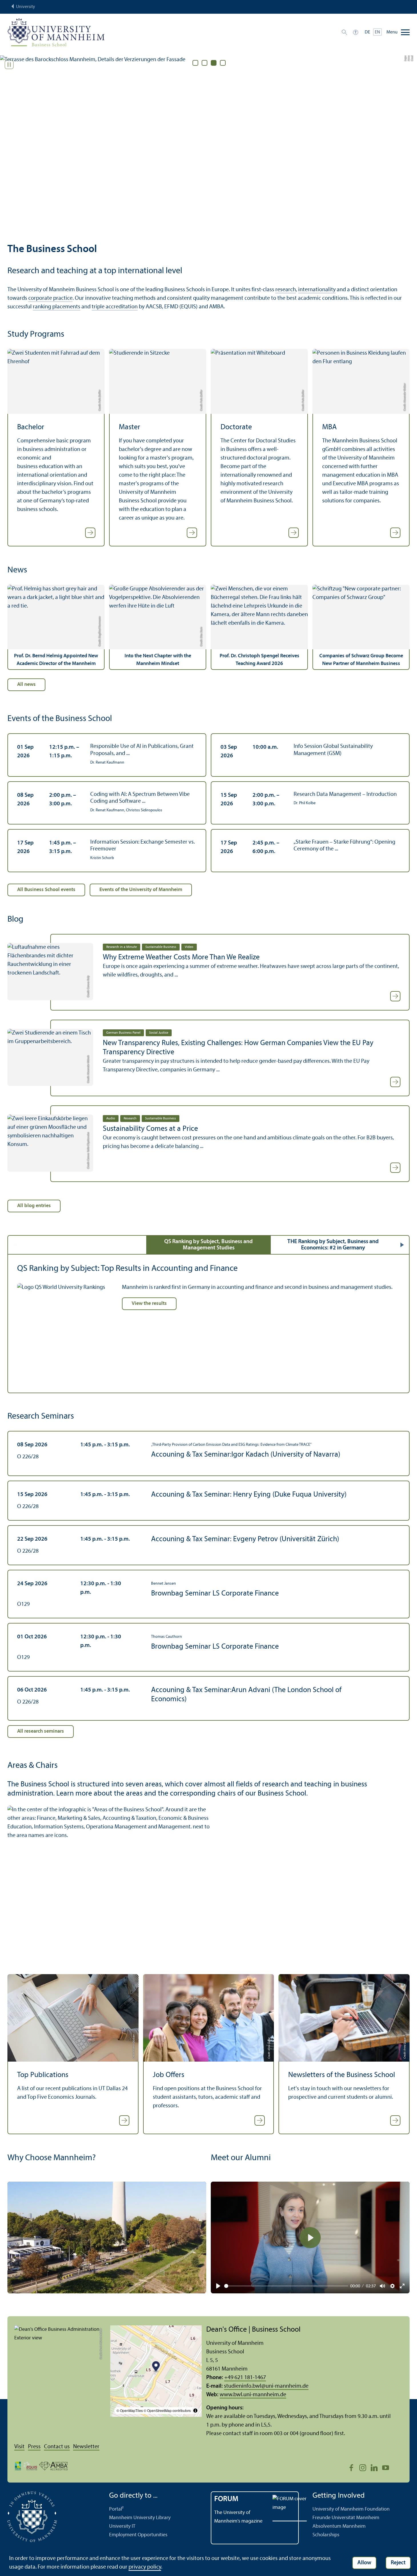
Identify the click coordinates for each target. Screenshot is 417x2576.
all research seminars (41, 1731)
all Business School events (46, 890)
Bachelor (31, 427)
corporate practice (50, 298)
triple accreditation (115, 307)
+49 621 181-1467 (245, 2378)
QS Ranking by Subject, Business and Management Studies (209, 1245)
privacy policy (145, 2567)
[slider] (286, 2286)
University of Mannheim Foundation (351, 2509)
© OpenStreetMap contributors (167, 2410)
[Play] (218, 2286)
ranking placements (57, 307)
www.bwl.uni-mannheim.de (253, 2395)
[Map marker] (156, 2367)
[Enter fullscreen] (402, 2286)
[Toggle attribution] (195, 2411)
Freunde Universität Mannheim (346, 2518)
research (286, 290)
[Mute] (382, 2286)
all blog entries (34, 1206)
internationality (317, 290)
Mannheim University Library (140, 2518)
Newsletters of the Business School (342, 2075)
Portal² (116, 2509)
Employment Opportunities (138, 2535)
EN (377, 32)
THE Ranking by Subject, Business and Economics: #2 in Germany (333, 1245)
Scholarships (326, 2535)
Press (34, 2447)
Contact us (57, 2447)
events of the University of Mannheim (141, 890)
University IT (122, 2526)
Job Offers (169, 2075)
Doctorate (236, 427)
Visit (19, 2447)
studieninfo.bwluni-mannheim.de (266, 2386)
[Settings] (392, 2286)
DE (367, 32)
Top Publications (43, 2075)
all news (26, 685)
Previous (15, 1245)
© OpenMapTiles (130, 2410)
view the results (149, 1304)
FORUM (226, 2499)
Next (402, 1245)
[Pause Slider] (9, 65)
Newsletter (86, 2447)
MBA (329, 427)
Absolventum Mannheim (339, 2526)
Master (130, 427)
